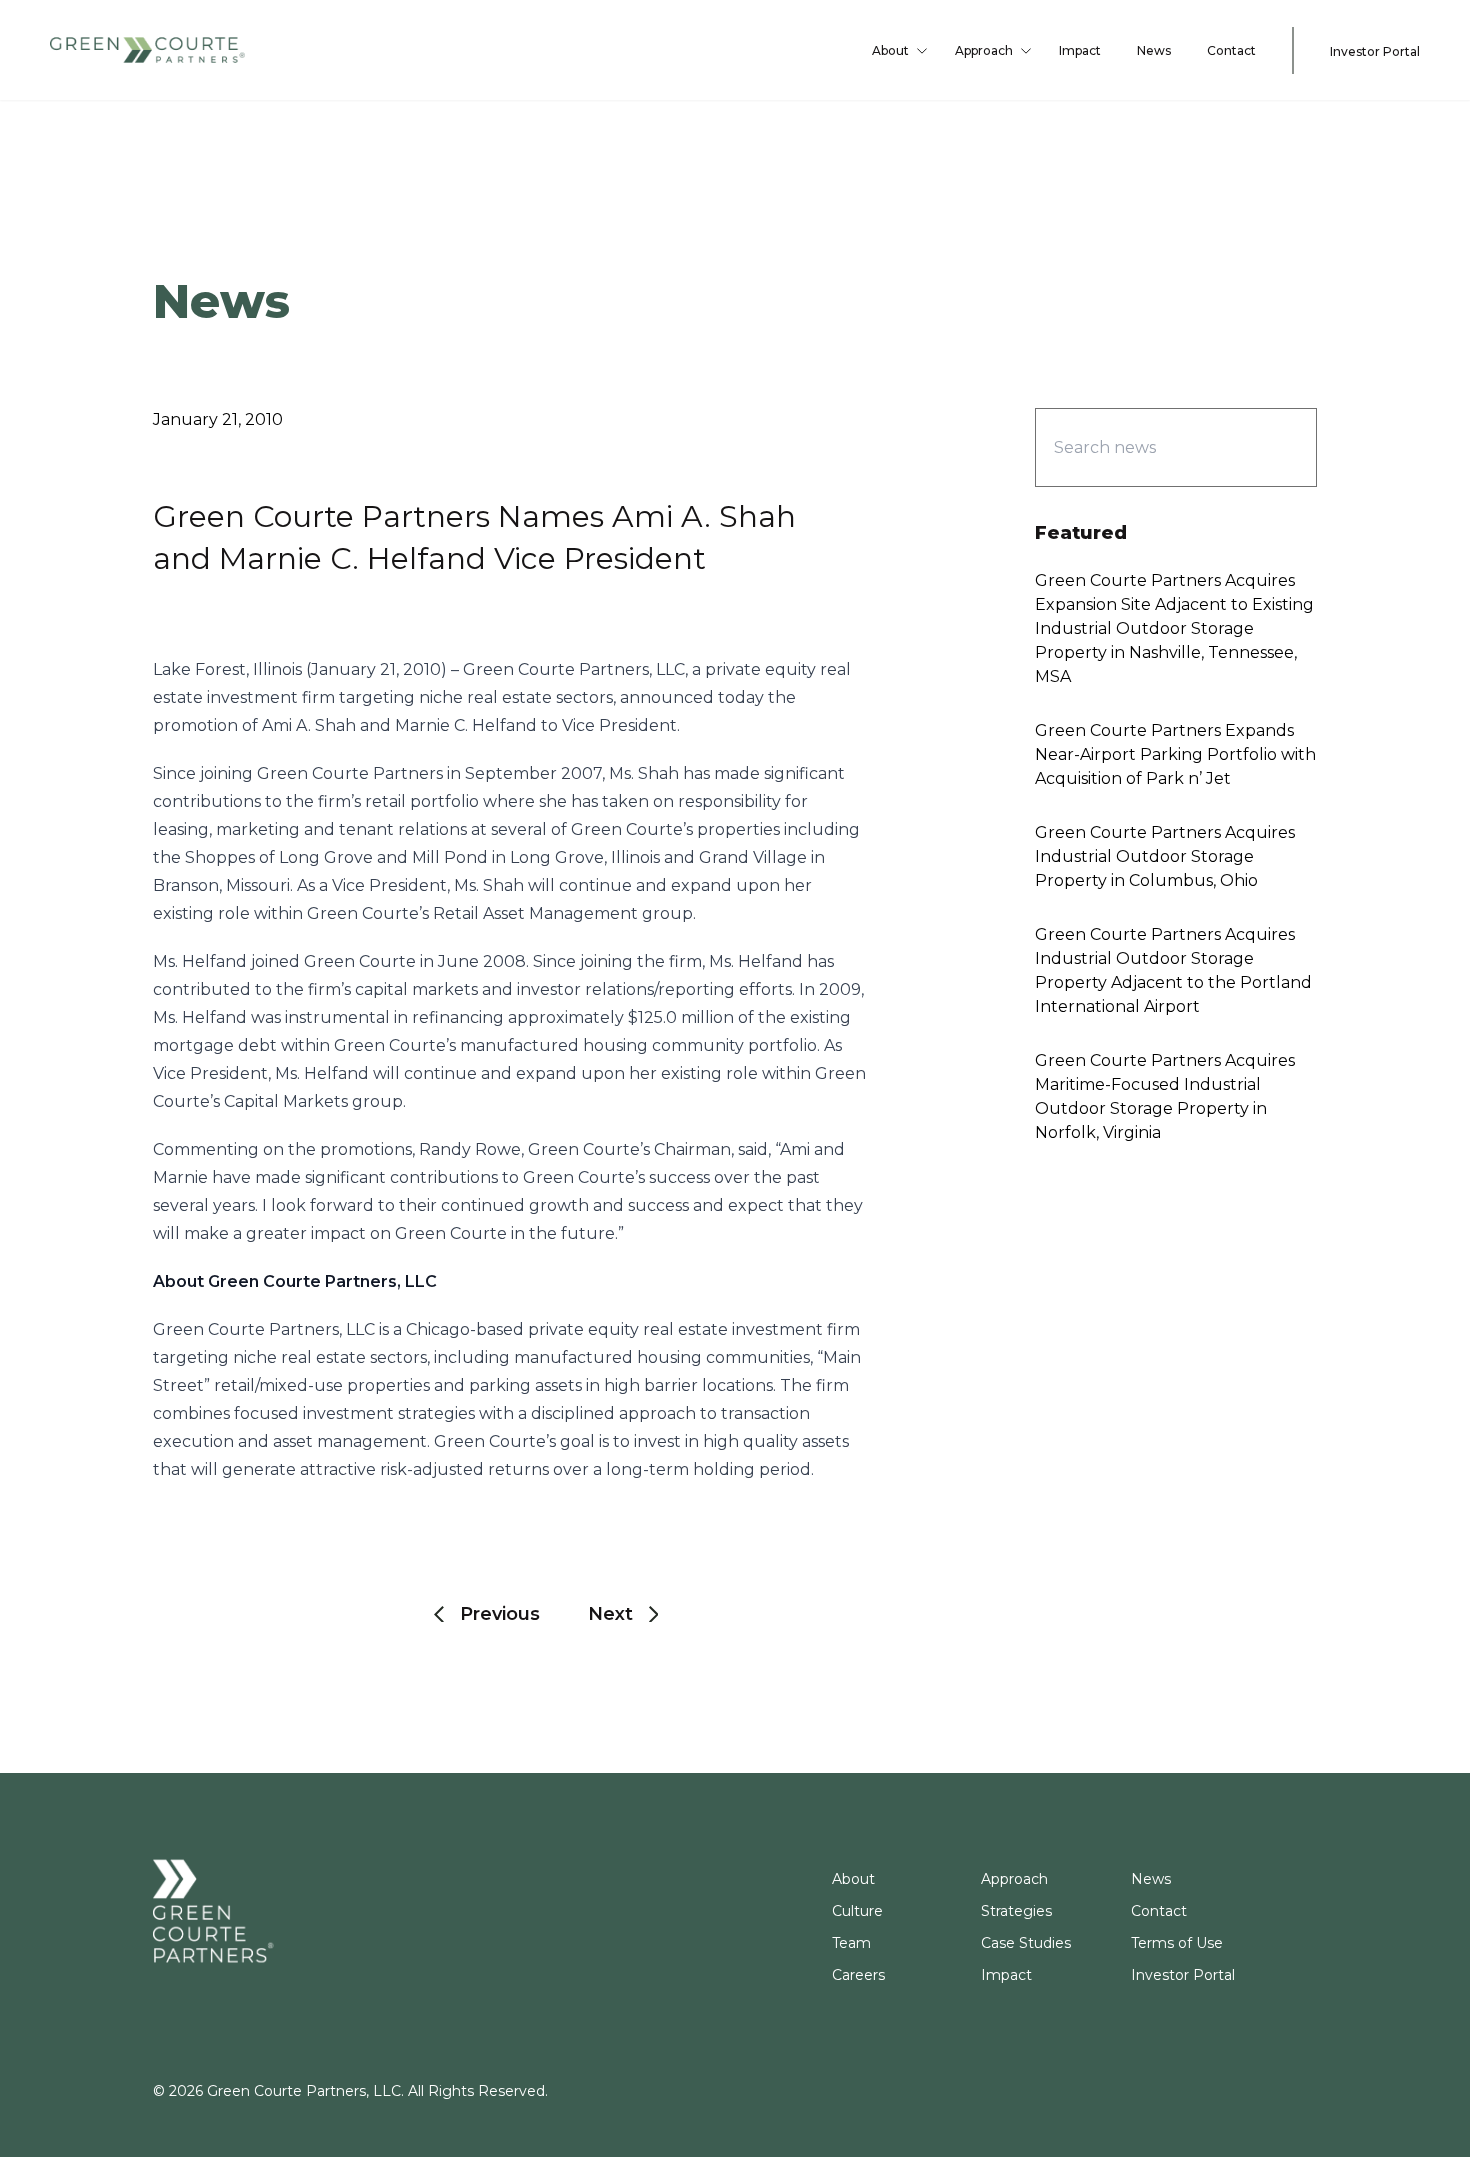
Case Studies (1026, 1943)
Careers (858, 1975)
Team (851, 1943)
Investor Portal (1375, 51)
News (1154, 50)
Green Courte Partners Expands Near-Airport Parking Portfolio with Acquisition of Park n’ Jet (1175, 754)
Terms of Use (1177, 1943)
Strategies (1016, 1911)
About (890, 50)
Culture (857, 1911)
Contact (1231, 50)
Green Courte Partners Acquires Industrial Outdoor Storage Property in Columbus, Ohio (1165, 856)
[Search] (1266, 447)
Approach (984, 50)
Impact (1080, 50)
